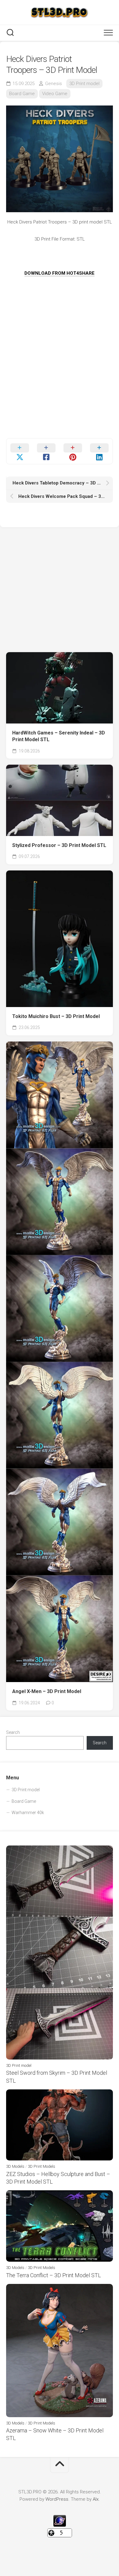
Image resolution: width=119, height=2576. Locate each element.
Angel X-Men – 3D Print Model (47, 1691)
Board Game (22, 94)
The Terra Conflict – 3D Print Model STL (54, 2275)
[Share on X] (20, 451)
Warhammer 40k (28, 1813)
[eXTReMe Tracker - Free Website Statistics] (60, 2525)
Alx (96, 2499)
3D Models (15, 2166)
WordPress (57, 2499)
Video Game (55, 94)
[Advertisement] (60, 379)
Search (13, 1732)
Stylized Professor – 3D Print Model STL (59, 845)
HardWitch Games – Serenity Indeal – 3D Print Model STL (59, 736)
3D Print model (84, 84)
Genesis (54, 84)
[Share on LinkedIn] (99, 451)
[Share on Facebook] (46, 451)
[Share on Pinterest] (73, 451)
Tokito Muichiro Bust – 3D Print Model (56, 1016)
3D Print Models (41, 2166)
